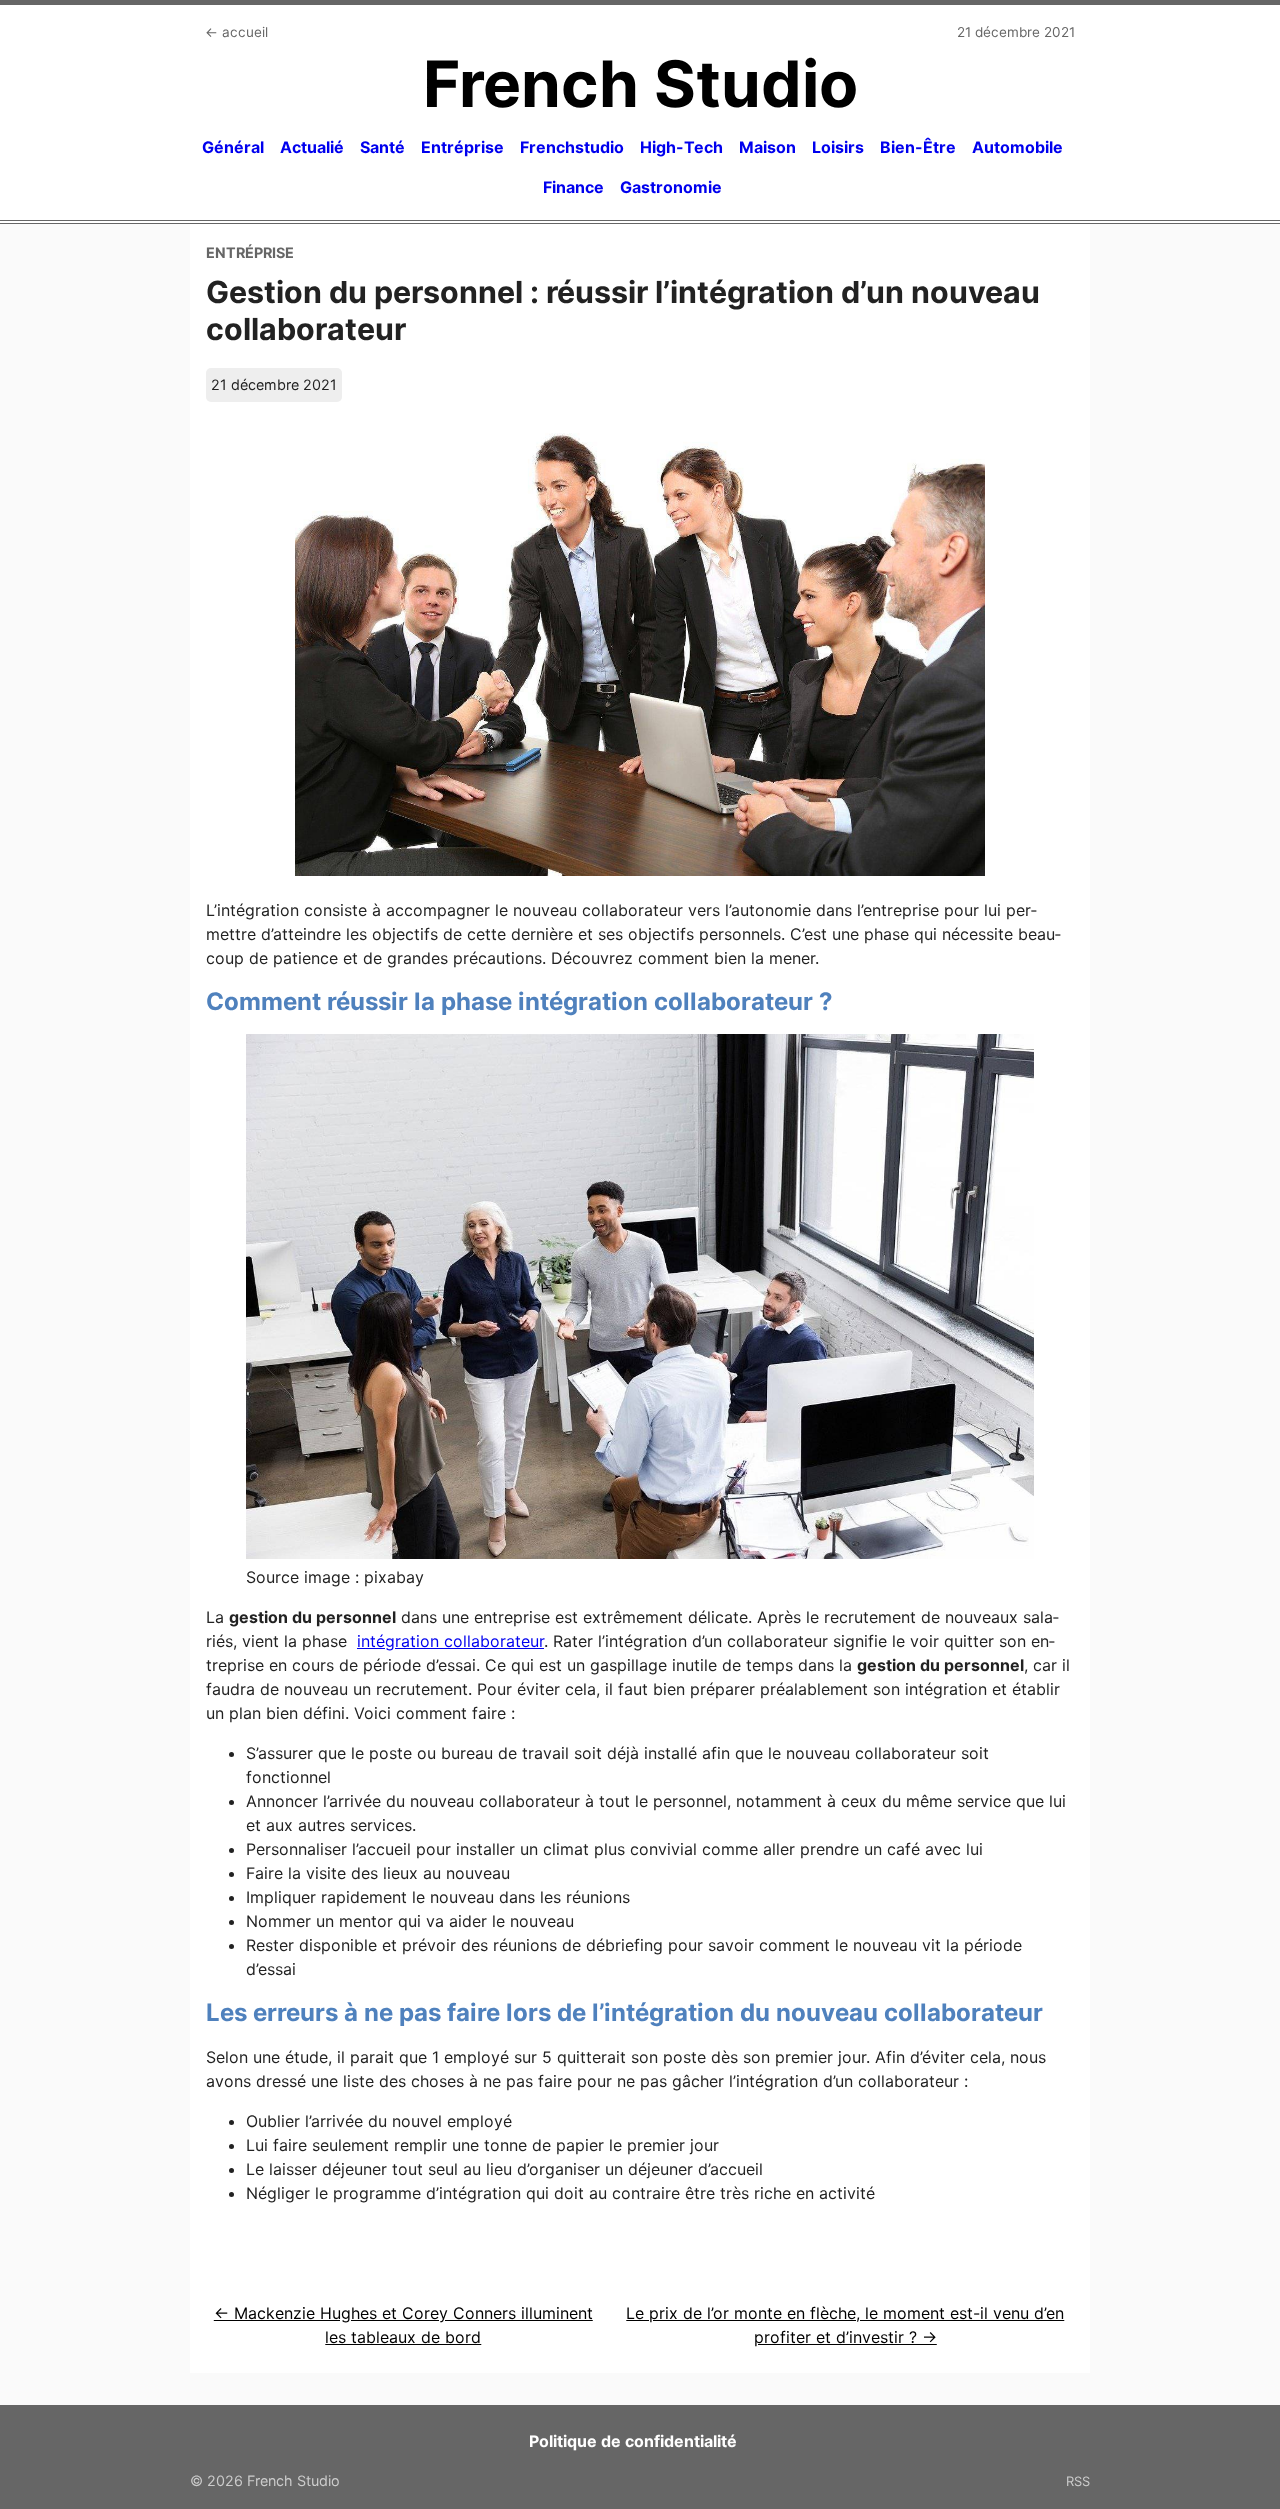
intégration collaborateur (450, 1641)
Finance (573, 187)
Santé (382, 147)
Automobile (1017, 147)
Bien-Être (918, 147)
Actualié (312, 147)
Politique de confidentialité (633, 2441)
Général (233, 147)
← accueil (236, 32)
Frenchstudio (572, 147)
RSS (1078, 2481)
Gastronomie (671, 187)
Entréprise (462, 147)
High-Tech (681, 147)
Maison (767, 147)
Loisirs (838, 147)
